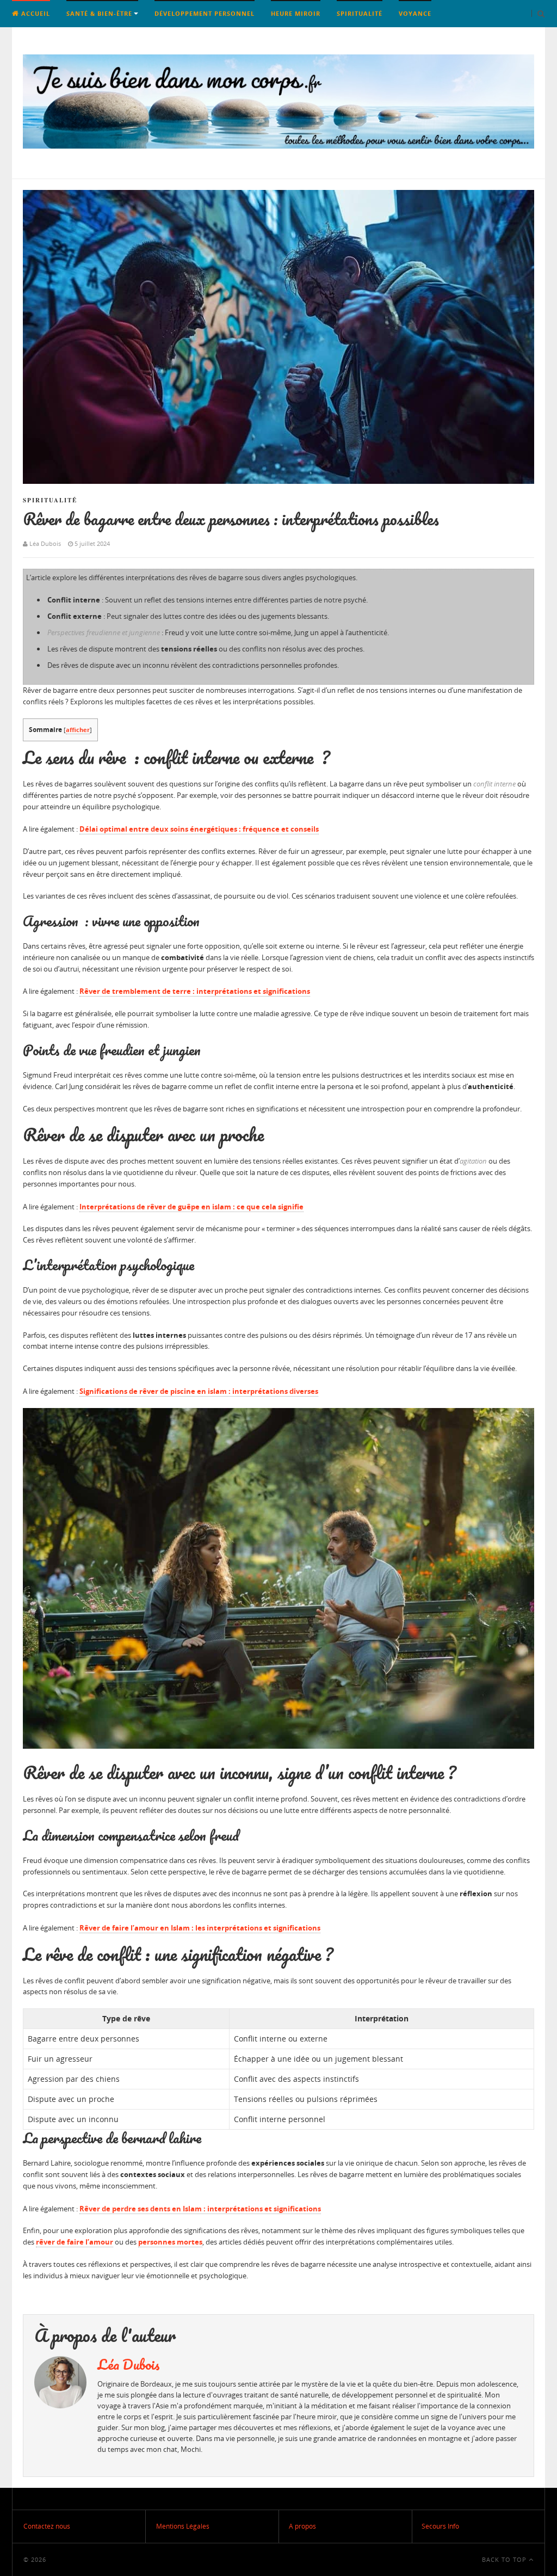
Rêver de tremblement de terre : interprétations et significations (195, 991)
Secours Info (440, 2526)
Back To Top (505, 2559)
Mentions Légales (183, 2526)
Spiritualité (360, 13)
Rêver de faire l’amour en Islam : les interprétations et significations (200, 1928)
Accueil (35, 13)
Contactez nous (47, 2526)
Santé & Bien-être (99, 13)
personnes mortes (170, 2242)
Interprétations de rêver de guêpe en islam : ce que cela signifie (191, 1207)
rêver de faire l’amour (75, 2242)
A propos (302, 2526)
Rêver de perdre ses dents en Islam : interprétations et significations (200, 2209)
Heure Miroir (296, 13)
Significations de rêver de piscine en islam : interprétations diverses (199, 1391)
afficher (78, 730)
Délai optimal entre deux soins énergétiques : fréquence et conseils (199, 829)
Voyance (415, 13)
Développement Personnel (205, 13)
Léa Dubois (129, 2364)
